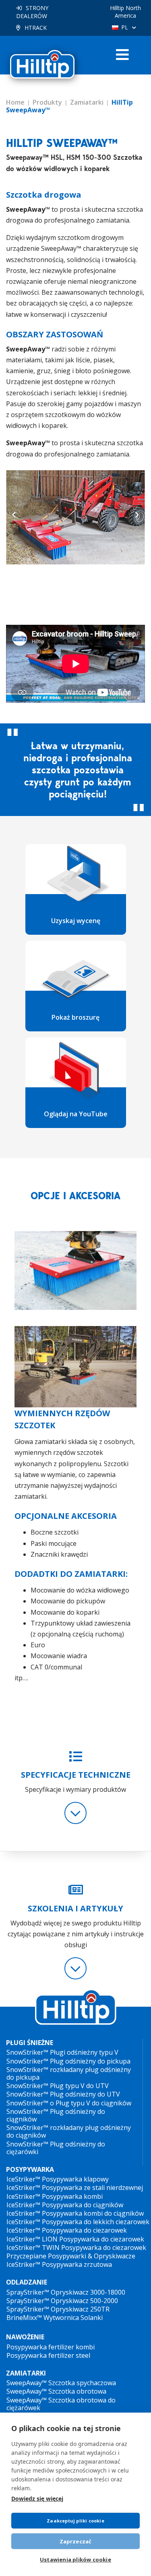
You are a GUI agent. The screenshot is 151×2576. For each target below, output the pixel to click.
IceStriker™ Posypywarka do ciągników (65, 2205)
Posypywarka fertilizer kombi (51, 2347)
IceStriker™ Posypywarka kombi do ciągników (75, 2213)
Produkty (47, 102)
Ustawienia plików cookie (75, 2559)
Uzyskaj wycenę (76, 921)
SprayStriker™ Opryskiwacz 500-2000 (62, 2301)
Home (15, 102)
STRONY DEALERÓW (32, 12)
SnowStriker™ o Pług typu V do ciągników (69, 2103)
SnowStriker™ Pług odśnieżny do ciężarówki (56, 2148)
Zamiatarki (87, 102)
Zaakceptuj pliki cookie (75, 2521)
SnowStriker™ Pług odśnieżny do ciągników (56, 2115)
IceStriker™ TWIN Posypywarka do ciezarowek (76, 2248)
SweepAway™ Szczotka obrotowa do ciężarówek (61, 2404)
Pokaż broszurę (75, 1017)
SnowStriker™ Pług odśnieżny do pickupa (68, 2061)
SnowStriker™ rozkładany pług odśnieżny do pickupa (69, 2073)
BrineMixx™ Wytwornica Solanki (55, 2318)
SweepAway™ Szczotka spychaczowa (61, 2383)
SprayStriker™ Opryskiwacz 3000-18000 (66, 2292)
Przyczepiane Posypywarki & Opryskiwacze (71, 2256)
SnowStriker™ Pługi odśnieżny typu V (62, 2052)
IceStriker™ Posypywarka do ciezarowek (67, 2230)
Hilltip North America (125, 12)
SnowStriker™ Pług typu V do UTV (58, 2086)
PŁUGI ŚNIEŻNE (30, 2043)
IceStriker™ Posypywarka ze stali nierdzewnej (75, 2188)
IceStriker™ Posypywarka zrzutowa (59, 2264)
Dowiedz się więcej (37, 2499)
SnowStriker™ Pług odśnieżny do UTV (63, 2094)
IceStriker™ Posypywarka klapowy (58, 2179)
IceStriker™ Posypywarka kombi (55, 2196)
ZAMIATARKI (26, 2373)
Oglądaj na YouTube (76, 1114)
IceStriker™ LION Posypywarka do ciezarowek (75, 2239)
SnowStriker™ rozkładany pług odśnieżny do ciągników (69, 2131)
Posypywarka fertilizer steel (48, 2355)
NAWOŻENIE (25, 2337)
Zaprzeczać (76, 2541)
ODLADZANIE (27, 2282)
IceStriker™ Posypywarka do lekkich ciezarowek (78, 2222)
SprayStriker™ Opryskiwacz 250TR (58, 2309)
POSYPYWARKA (30, 2170)
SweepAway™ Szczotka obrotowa (56, 2391)
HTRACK (36, 28)
